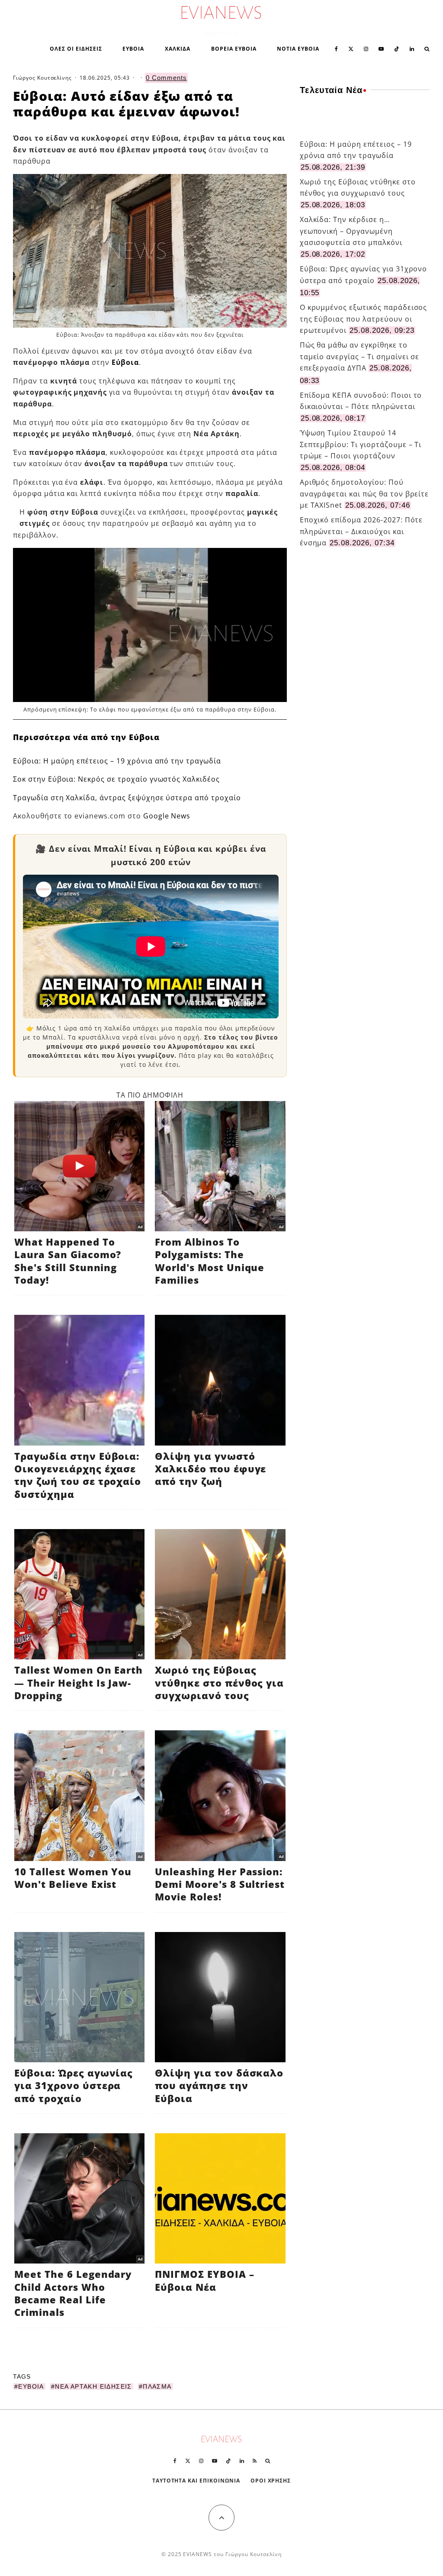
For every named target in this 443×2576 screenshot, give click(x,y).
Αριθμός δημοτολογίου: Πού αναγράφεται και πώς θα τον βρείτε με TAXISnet (364, 494)
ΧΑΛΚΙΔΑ (178, 49)
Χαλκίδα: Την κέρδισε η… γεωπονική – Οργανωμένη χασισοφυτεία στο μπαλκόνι (351, 231)
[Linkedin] (412, 48)
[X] (351, 48)
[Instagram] (366, 48)
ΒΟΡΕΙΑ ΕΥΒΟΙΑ (234, 49)
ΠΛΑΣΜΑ (157, 2386)
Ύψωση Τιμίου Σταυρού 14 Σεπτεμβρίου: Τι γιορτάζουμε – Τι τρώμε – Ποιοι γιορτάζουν (361, 444)
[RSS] (255, 2461)
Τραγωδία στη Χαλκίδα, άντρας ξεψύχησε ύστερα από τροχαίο (127, 798)
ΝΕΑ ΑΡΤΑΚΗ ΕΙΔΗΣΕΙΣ (93, 2386)
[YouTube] (381, 48)
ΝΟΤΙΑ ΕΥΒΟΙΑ (298, 49)
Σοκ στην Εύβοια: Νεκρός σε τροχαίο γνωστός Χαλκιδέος (116, 779)
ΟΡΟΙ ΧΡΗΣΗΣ (271, 2481)
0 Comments (166, 78)
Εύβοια (125, 362)
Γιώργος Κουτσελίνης (42, 78)
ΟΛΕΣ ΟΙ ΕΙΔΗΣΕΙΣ (76, 49)
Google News (167, 816)
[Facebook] (336, 48)
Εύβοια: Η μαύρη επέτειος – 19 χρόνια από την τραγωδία (117, 761)
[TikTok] (397, 48)
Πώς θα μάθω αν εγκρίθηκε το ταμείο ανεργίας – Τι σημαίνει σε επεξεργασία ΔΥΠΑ (360, 356)
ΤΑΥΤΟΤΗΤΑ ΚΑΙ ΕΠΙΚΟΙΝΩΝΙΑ (196, 2481)
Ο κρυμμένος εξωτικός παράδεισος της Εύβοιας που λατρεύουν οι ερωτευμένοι (364, 319)
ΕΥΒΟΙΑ (133, 49)
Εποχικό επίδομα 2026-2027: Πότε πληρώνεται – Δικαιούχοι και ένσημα (361, 531)
